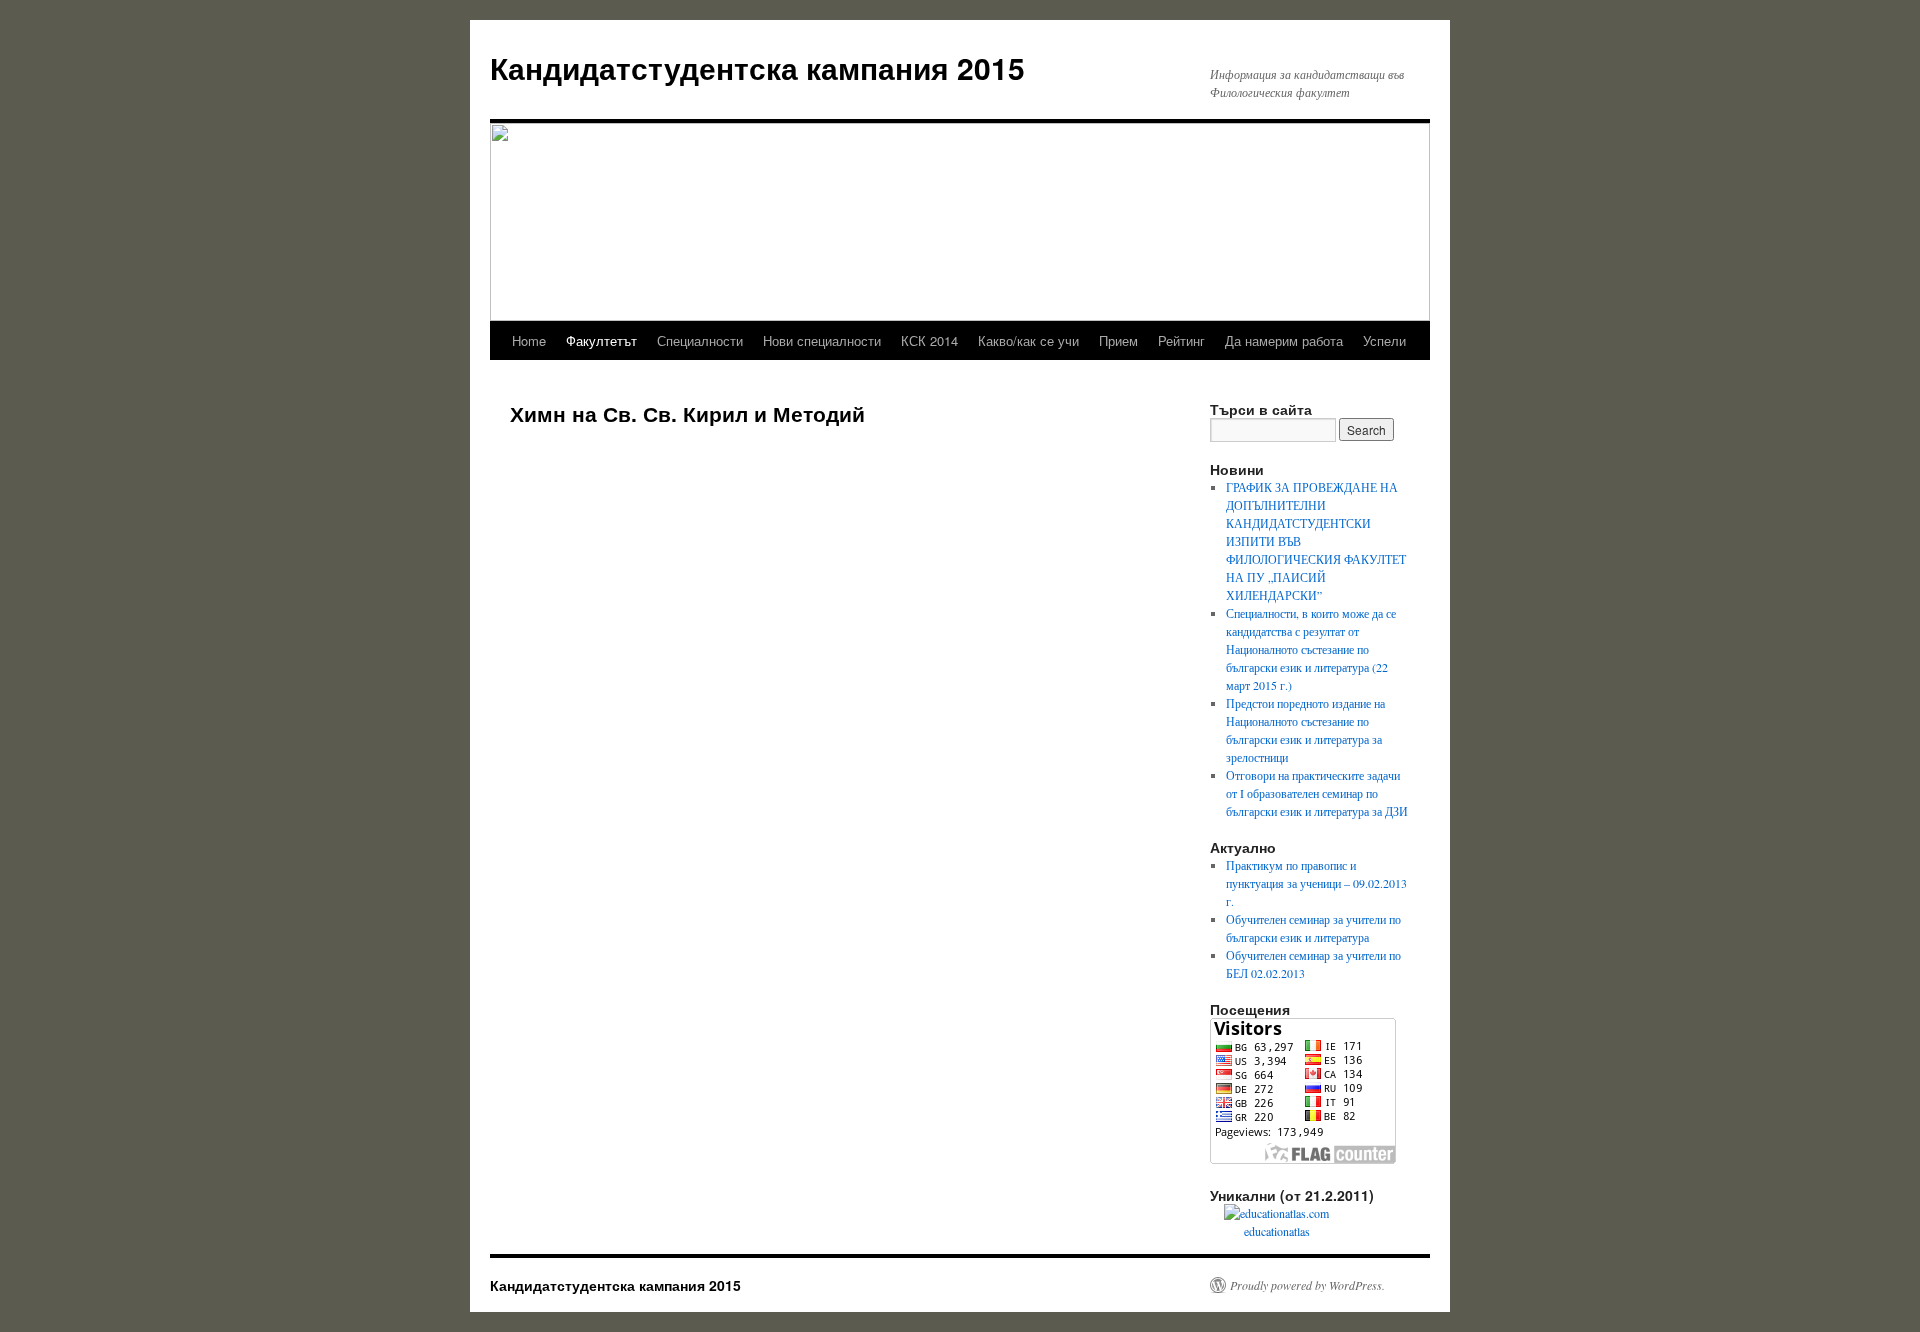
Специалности (700, 340)
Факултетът (601, 340)
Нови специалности (822, 340)
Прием (1118, 340)
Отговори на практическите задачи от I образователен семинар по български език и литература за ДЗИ (1317, 793)
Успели (1384, 340)
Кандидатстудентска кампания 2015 (757, 67)
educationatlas (1277, 1231)
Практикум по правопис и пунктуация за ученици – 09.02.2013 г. (1316, 883)
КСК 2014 (929, 340)
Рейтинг (1181, 340)
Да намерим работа (1284, 340)
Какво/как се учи (1028, 340)
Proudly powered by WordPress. (1307, 1285)
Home (529, 340)
